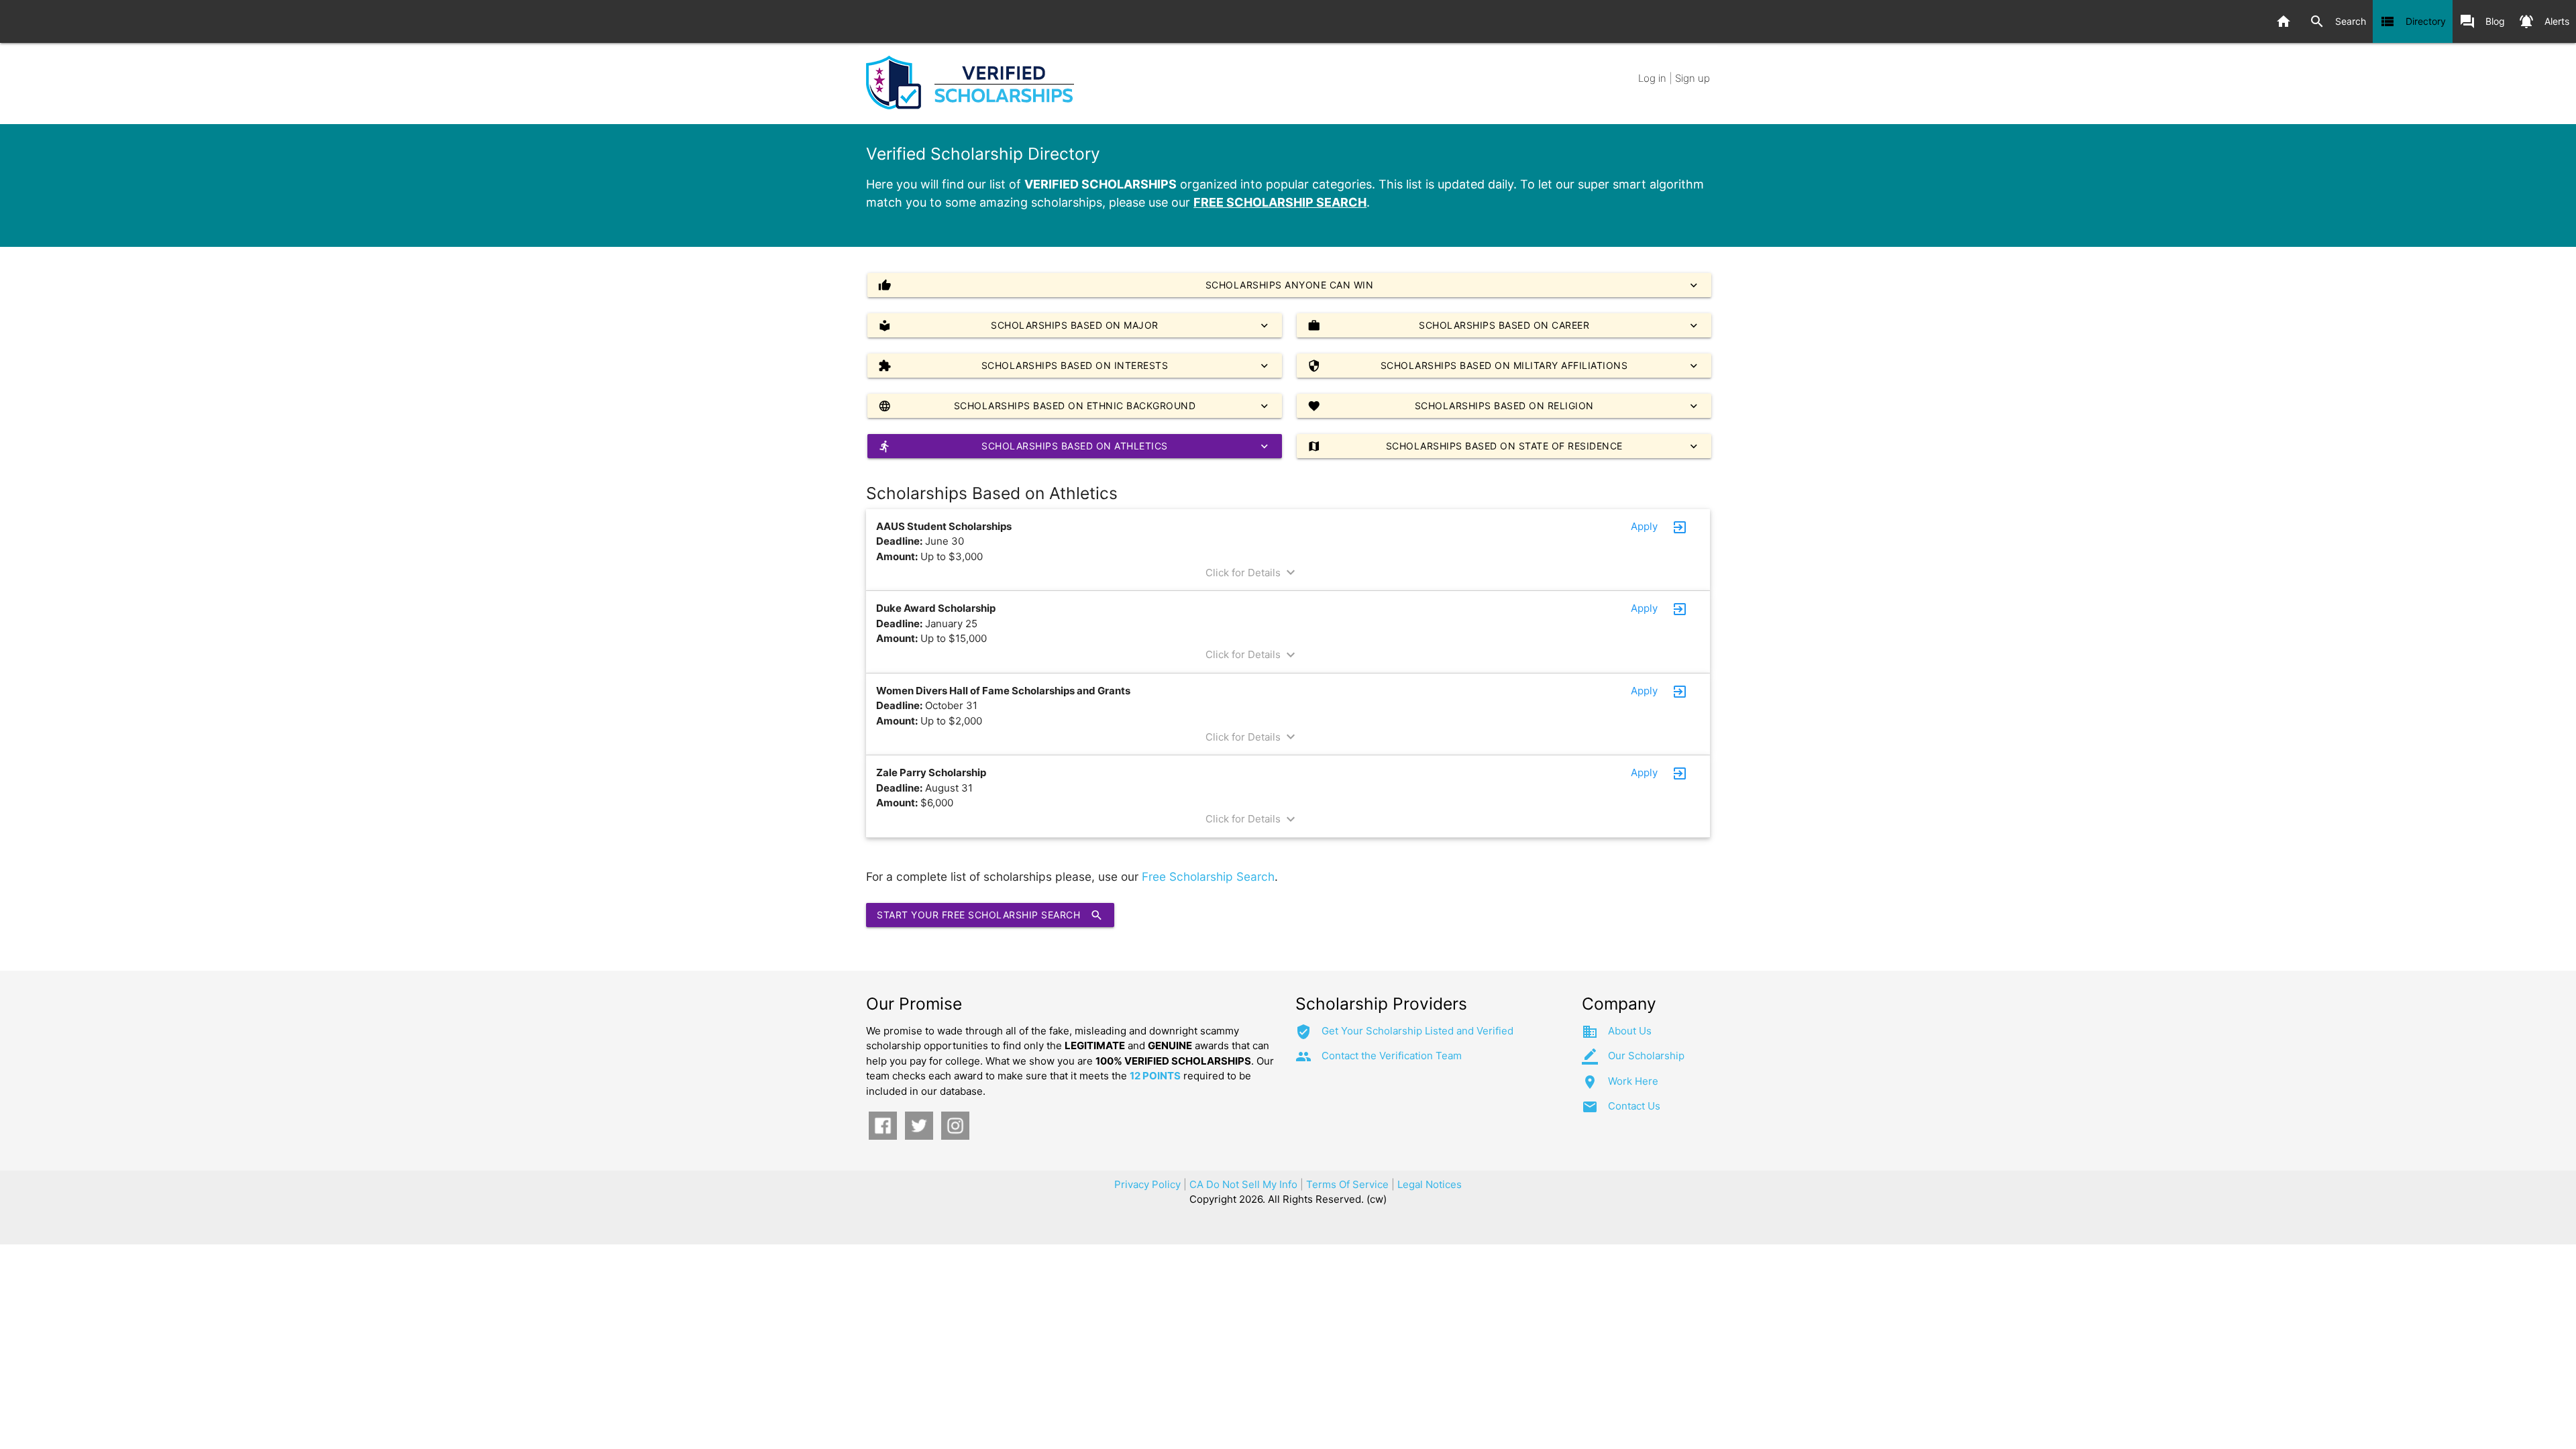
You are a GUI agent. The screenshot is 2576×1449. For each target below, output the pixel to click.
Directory (2413, 21)
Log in (1652, 78)
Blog (2482, 21)
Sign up (1693, 78)
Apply (1644, 526)
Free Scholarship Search (1208, 876)
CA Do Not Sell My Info (1243, 1184)
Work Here (1633, 1081)
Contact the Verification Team (1392, 1056)
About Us (1630, 1031)
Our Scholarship (1646, 1056)
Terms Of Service (1347, 1184)
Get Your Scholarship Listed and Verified (1417, 1031)
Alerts (2544, 21)
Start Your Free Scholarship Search (990, 915)
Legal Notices (1430, 1184)
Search (2338, 21)
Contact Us (1634, 1106)
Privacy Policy (1147, 1184)
